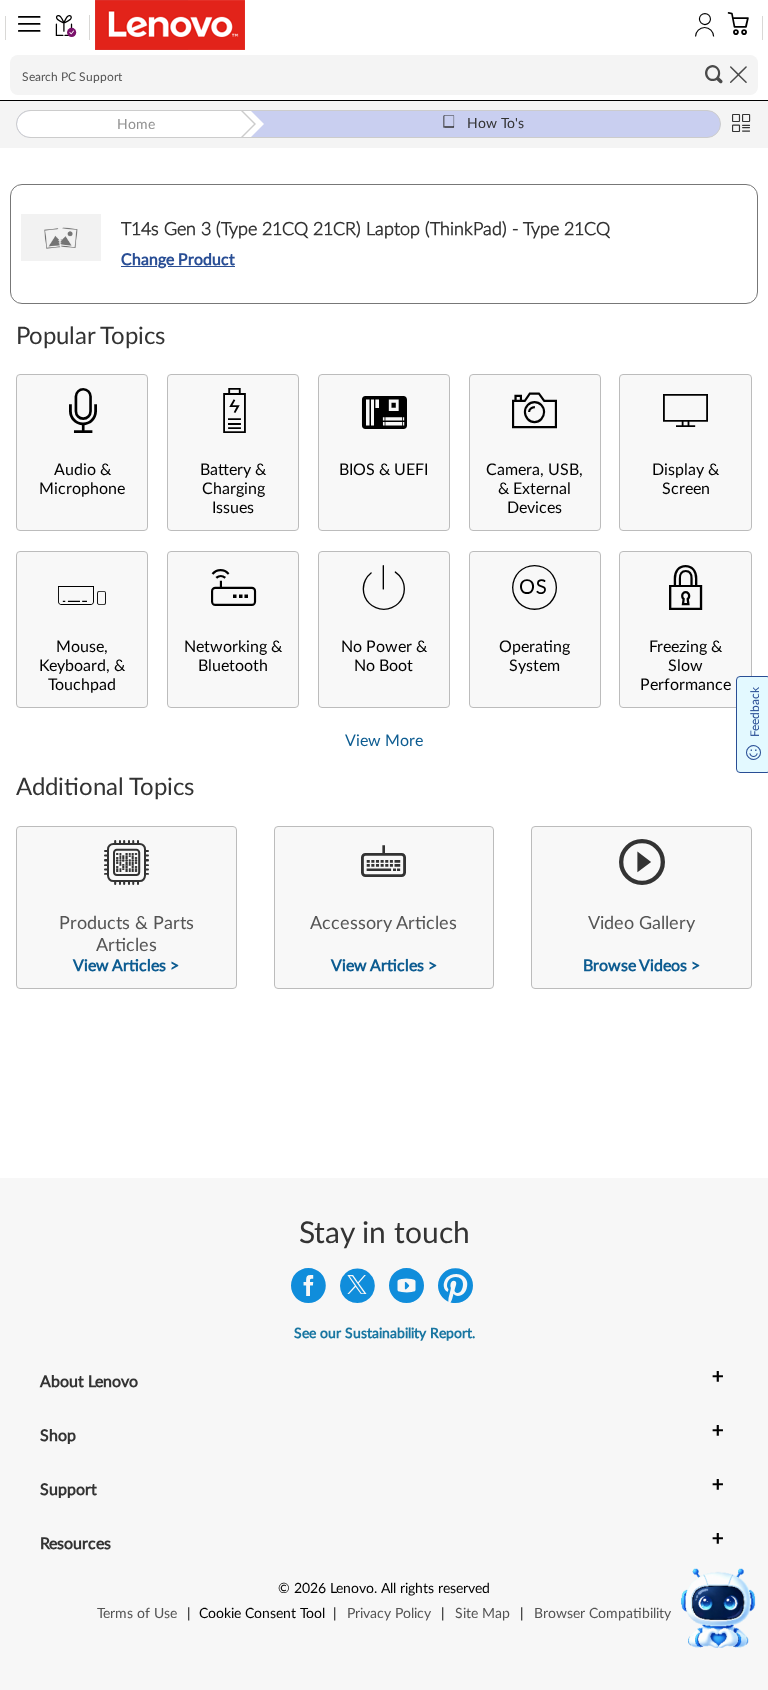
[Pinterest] (455, 1290)
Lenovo (352, 1589)
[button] (25, 28)
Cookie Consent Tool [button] (262, 1614)
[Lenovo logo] (170, 25)
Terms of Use (137, 1614)
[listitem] (126, 907)
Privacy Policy (389, 1614)
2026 (310, 1589)
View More (384, 741)
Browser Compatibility (602, 1614)
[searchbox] (384, 75)
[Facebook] (308, 1290)
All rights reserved (435, 1589)
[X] (357, 1290)
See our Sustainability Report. (384, 1334)
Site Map (482, 1614)
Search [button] (714, 74)
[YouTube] (406, 1290)
